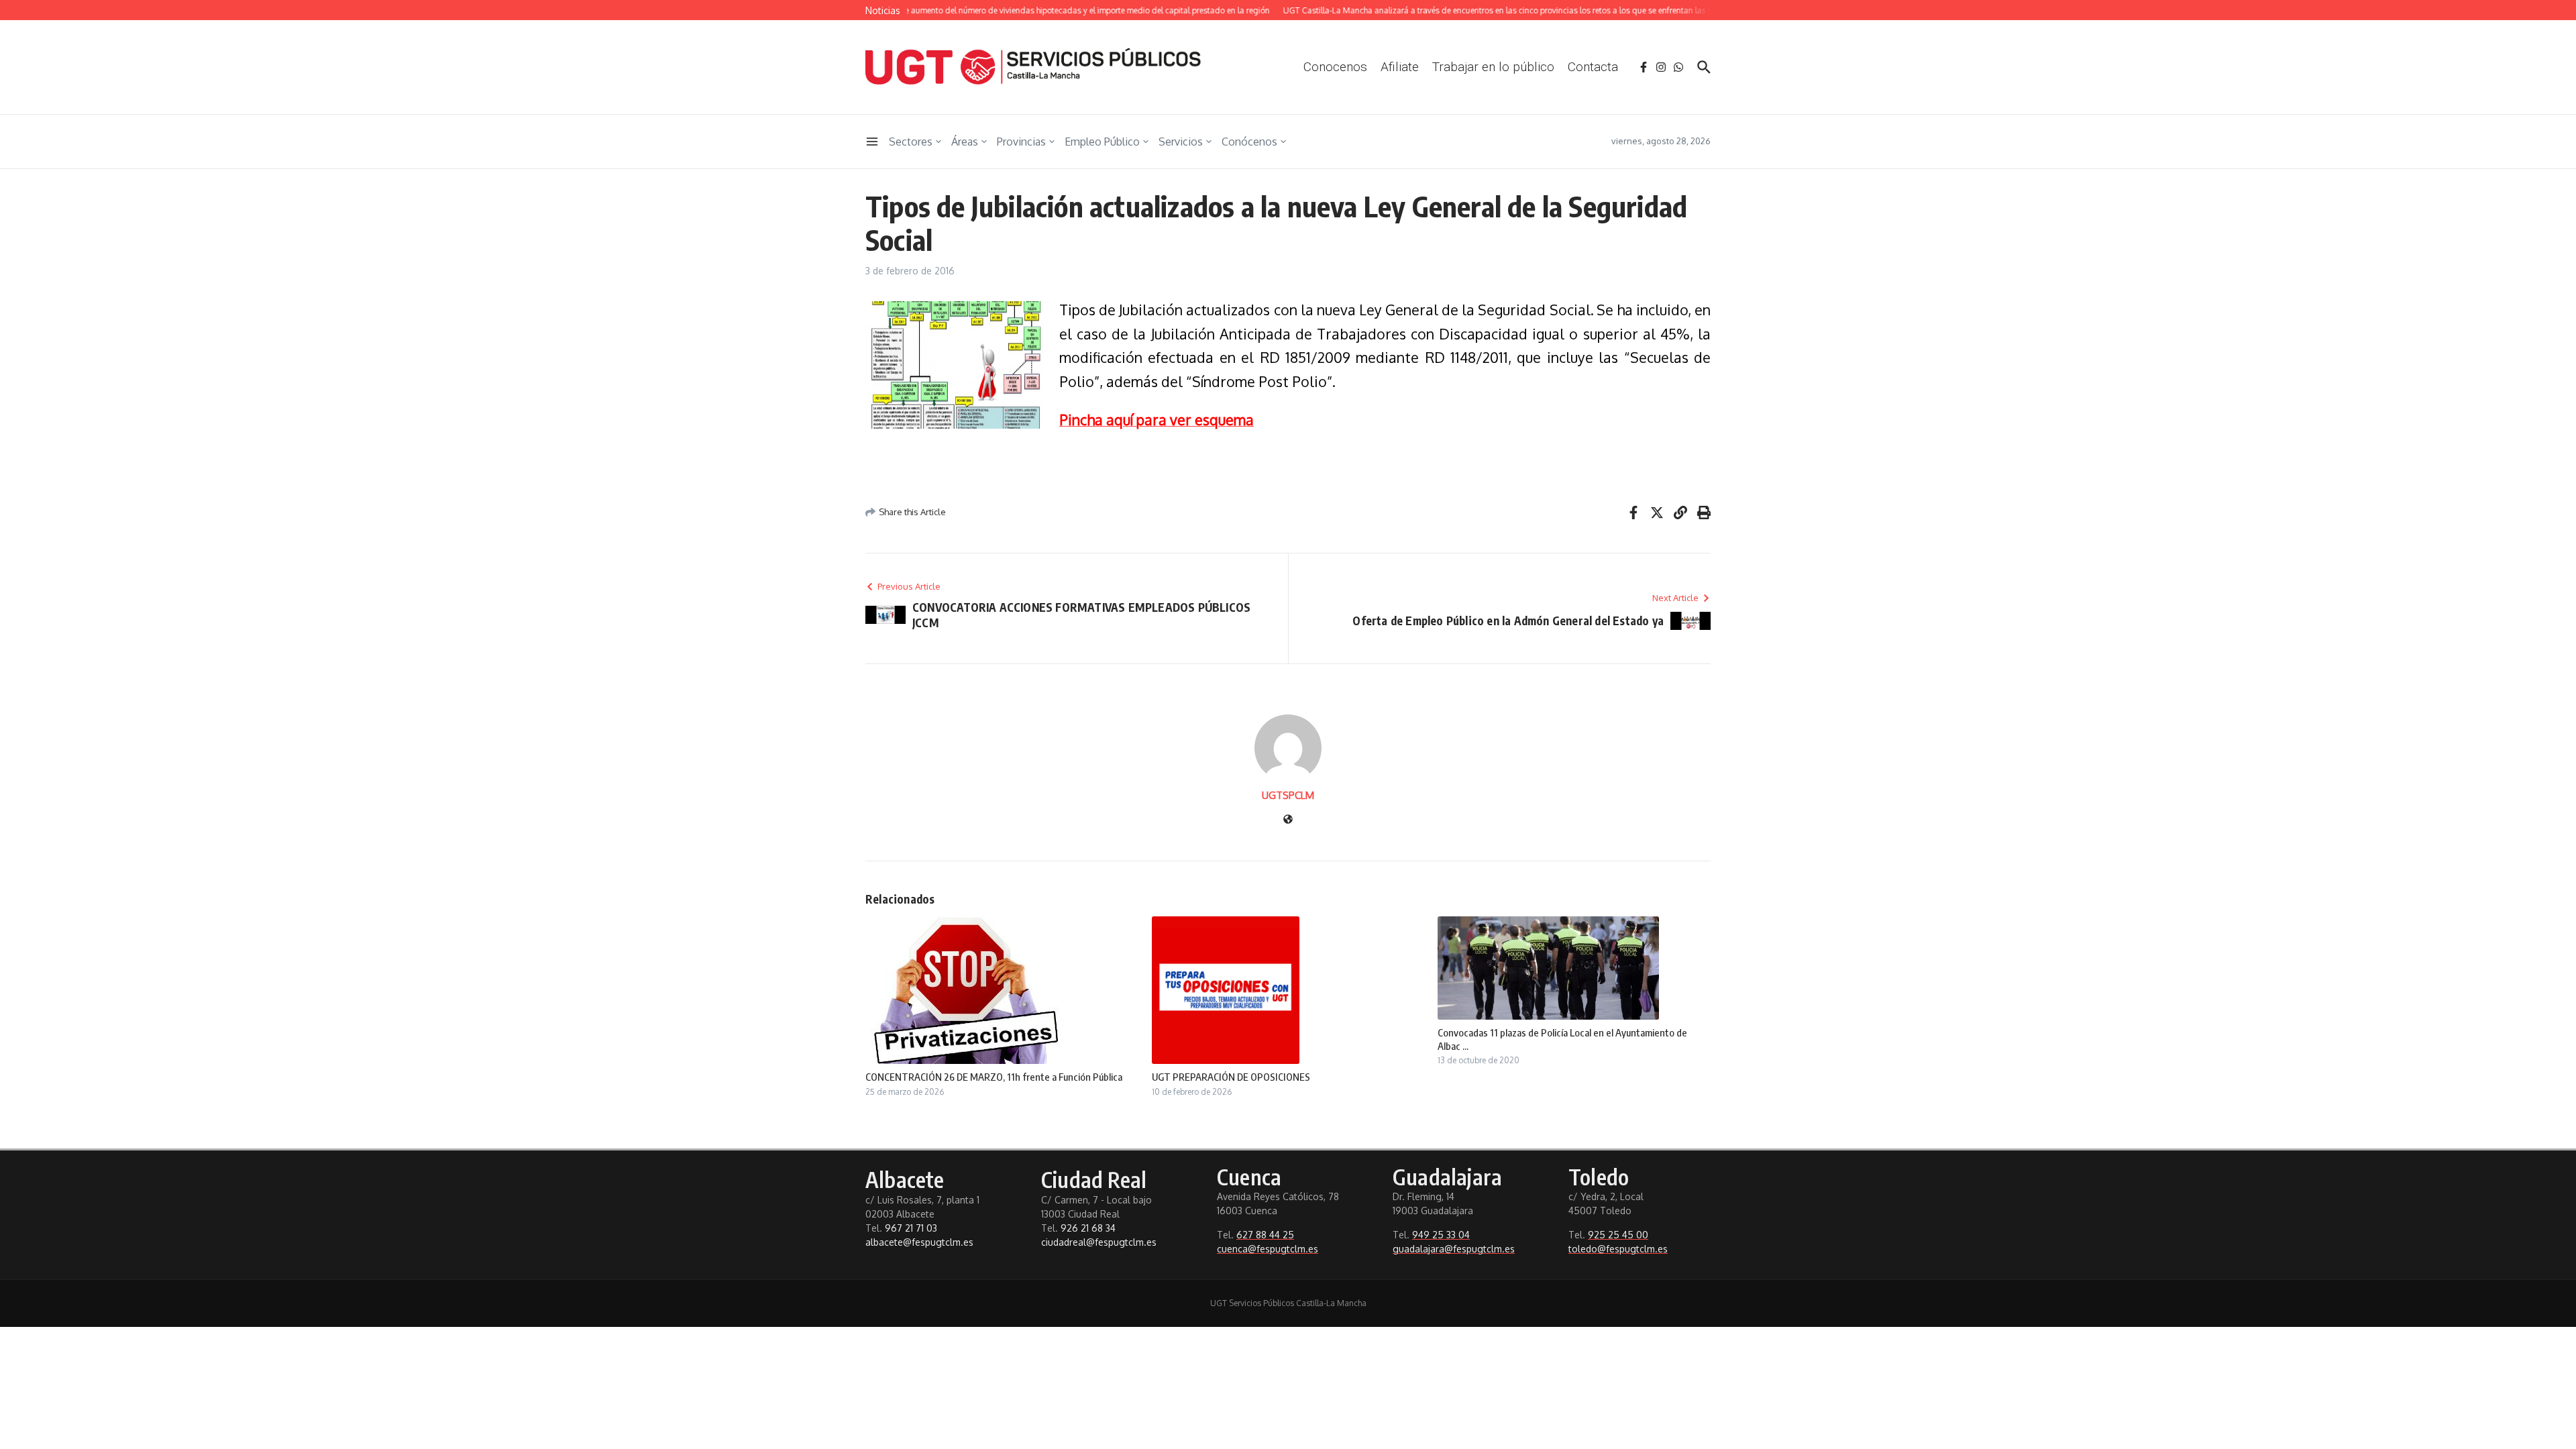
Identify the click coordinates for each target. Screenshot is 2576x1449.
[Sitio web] (1288, 820)
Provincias (1021, 142)
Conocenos (1335, 67)
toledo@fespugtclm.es (1618, 1249)
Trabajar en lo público (1493, 67)
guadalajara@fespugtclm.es (1454, 1249)
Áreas (965, 142)
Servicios (1181, 142)
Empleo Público (1102, 142)
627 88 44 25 (1265, 1235)
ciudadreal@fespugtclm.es (1099, 1242)
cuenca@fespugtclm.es (1268, 1249)
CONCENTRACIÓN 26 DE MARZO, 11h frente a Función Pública (994, 1077)
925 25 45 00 (1618, 1235)
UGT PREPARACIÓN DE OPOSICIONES (1231, 1077)
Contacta (1593, 67)
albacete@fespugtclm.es (919, 1242)
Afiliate (1400, 67)
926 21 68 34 (1088, 1228)
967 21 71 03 (911, 1228)
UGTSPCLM (1288, 795)
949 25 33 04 (1441, 1235)
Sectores (911, 142)
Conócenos (1249, 142)
